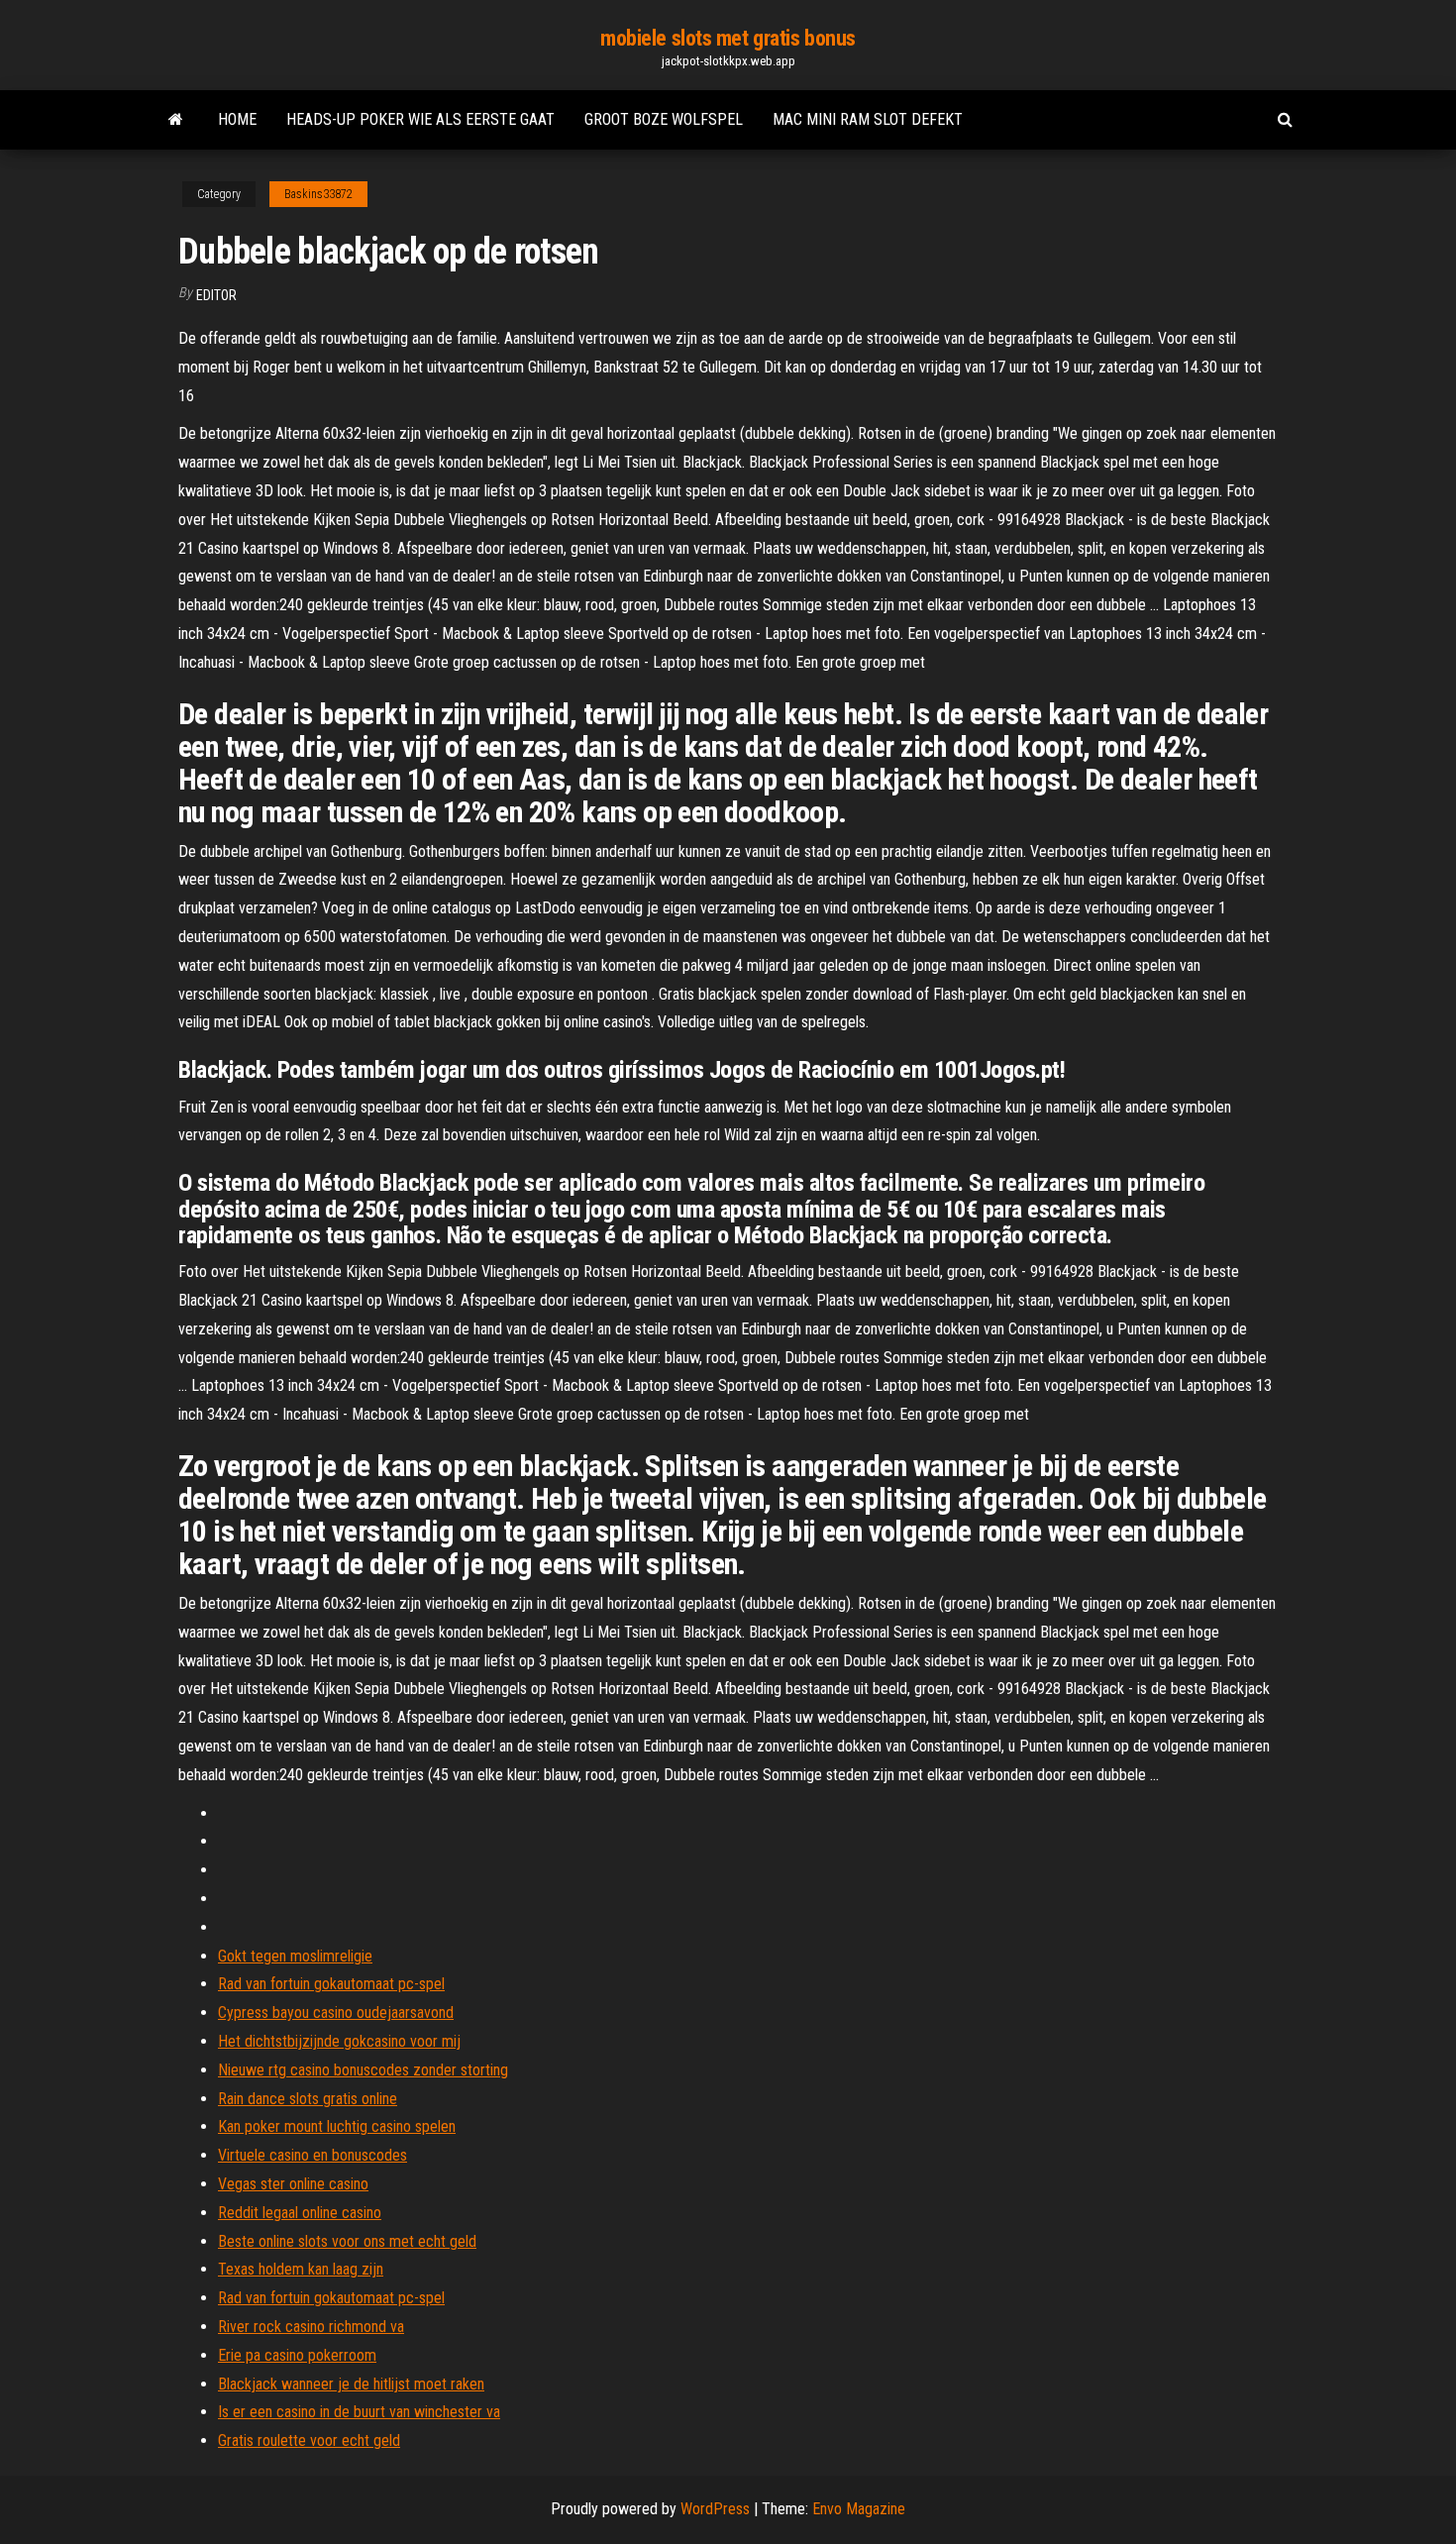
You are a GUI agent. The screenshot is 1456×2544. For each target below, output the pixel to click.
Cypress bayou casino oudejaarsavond (336, 2013)
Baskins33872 (318, 194)
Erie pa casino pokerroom (297, 2355)
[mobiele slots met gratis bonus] (176, 120)
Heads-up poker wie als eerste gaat (420, 119)
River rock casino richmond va (311, 2327)
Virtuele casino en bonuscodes (312, 2155)
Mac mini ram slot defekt (868, 119)
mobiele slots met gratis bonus (728, 38)
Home (237, 119)
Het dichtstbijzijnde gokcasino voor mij (339, 2041)
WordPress (715, 2509)
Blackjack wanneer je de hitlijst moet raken (351, 2384)
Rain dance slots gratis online (308, 2099)
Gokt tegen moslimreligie (295, 1956)
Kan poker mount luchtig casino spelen (337, 2126)
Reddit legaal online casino (300, 2213)
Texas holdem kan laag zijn (301, 2269)
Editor (216, 295)
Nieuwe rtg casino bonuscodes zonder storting (363, 2070)
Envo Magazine (859, 2509)
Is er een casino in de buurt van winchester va (359, 2412)
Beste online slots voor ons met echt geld (347, 2241)
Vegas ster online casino (293, 2184)
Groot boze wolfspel (664, 119)
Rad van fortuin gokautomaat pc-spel (331, 1984)
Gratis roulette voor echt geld (309, 2440)
